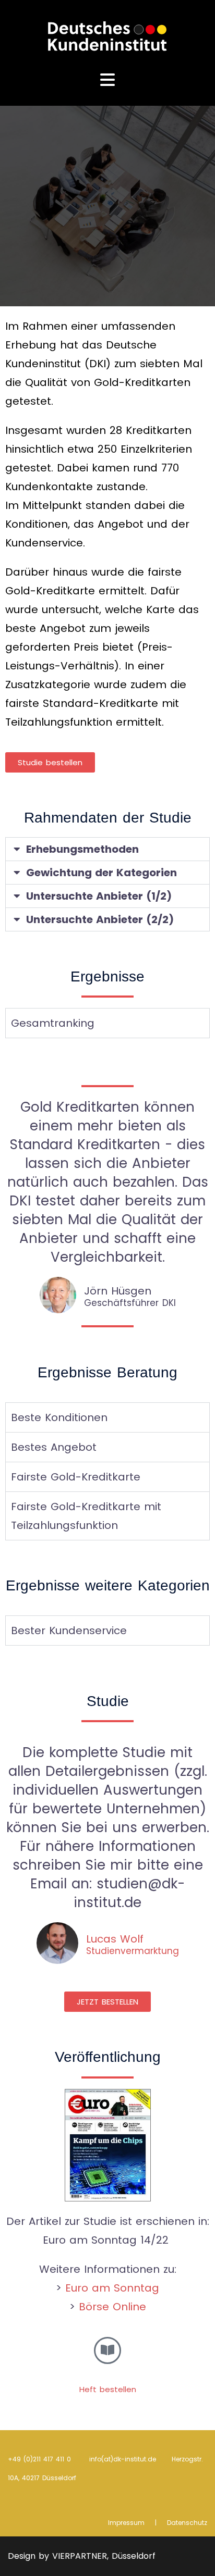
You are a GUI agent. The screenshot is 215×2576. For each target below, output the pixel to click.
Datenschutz (187, 2523)
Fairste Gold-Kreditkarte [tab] (76, 1477)
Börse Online (112, 2307)
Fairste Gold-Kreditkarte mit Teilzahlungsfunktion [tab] (86, 1516)
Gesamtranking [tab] (53, 1023)
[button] (107, 849)
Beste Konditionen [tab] (59, 1417)
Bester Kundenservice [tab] (69, 1631)
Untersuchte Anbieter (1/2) (99, 896)
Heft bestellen (108, 2389)
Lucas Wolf (115, 1939)
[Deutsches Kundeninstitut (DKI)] (107, 35)
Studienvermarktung (133, 1951)
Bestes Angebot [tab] (54, 1447)
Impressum (126, 2523)
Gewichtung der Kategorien (101, 873)
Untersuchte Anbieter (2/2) (100, 919)
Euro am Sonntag (112, 2288)
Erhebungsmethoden (82, 849)
